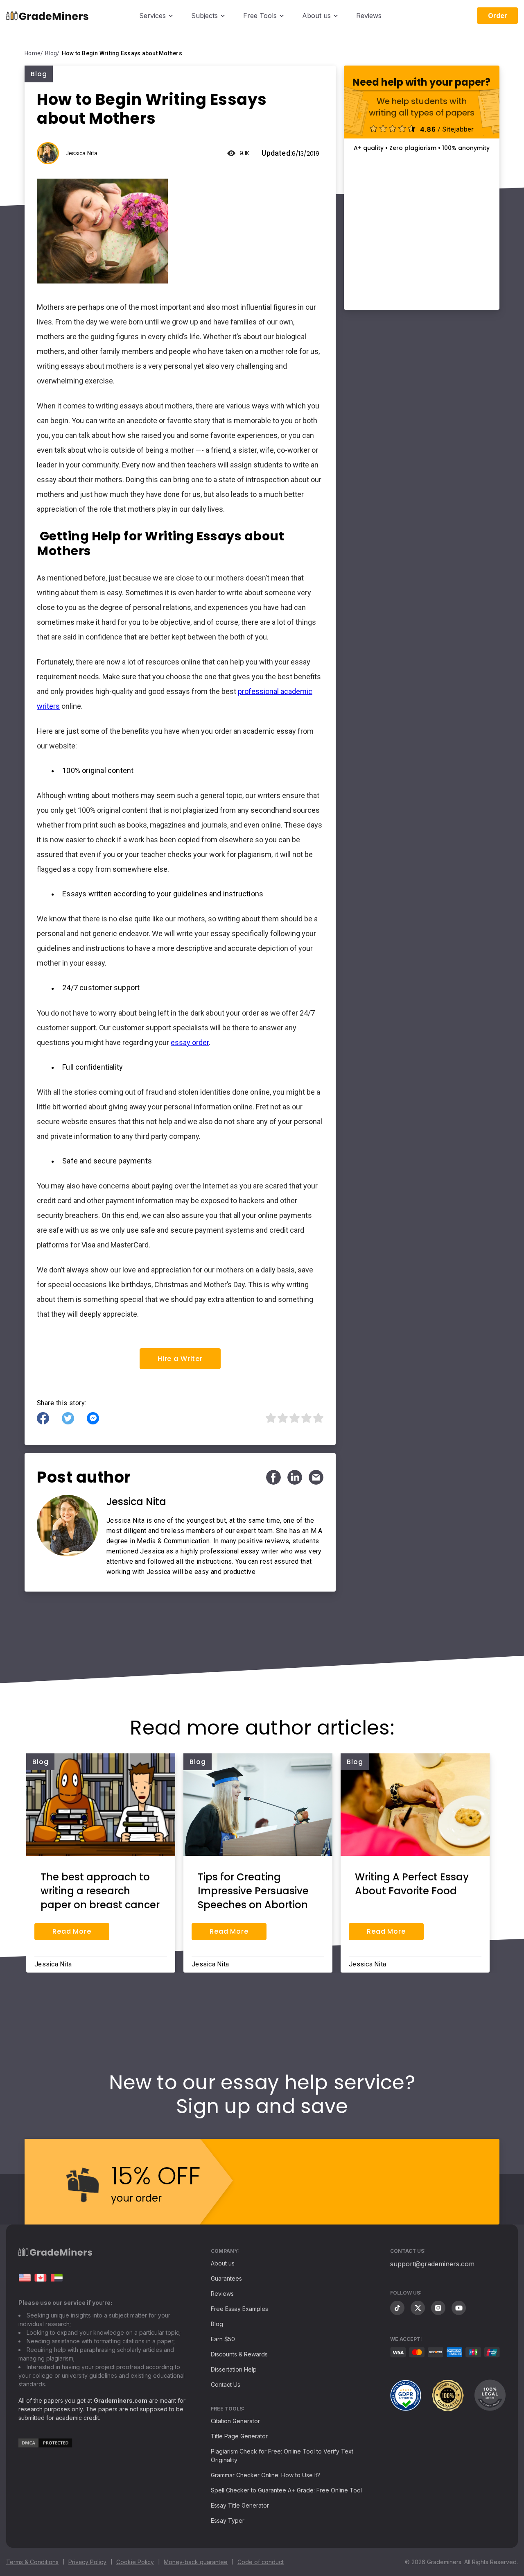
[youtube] (459, 2308)
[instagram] (438, 2308)
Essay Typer (228, 2520)
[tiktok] (397, 2308)
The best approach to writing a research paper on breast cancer (100, 1891)
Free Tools (260, 16)
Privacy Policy (87, 2562)
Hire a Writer (180, 1359)
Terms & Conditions (32, 2562)
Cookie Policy (135, 2562)
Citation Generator (235, 2421)
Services (152, 16)
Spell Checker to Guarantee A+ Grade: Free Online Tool (286, 2490)
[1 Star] (270, 1418)
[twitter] (418, 2308)
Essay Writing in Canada (41, 2278)
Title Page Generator (239, 2436)
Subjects (204, 16)
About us (316, 16)
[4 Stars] (306, 1418)
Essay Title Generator (240, 2505)
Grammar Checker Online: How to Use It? (265, 2475)
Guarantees (226, 2278)
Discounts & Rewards (239, 2354)
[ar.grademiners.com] (56, 2278)
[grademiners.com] (25, 2278)
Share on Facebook (43, 1418)
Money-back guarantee (196, 2562)
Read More (72, 1931)
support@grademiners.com (432, 2264)
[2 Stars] (282, 1418)
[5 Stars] (317, 1418)
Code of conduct (261, 2562)
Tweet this (68, 1418)
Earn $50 (223, 2339)
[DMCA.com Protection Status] (45, 2446)
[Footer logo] (55, 2254)
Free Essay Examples (239, 2309)
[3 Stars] (294, 1418)
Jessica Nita (81, 153)
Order (498, 16)
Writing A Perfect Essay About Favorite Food (412, 1884)
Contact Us (226, 2384)
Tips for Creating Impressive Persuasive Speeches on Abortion (253, 1891)
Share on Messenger (93, 1418)
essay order (190, 1042)
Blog (217, 2324)
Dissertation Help (234, 2369)
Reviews (369, 16)
